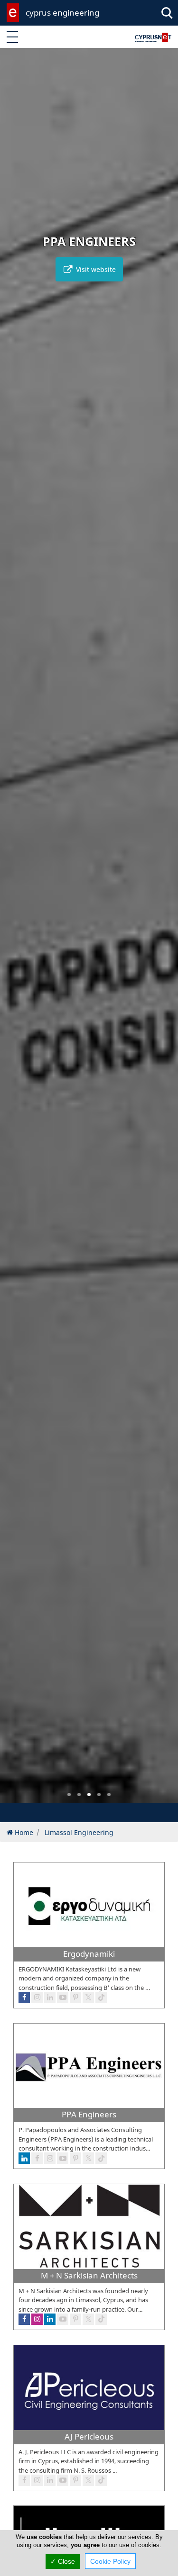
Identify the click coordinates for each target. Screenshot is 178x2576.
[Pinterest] (75, 2480)
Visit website (95, 269)
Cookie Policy (110, 2561)
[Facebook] (24, 2480)
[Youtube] (63, 2480)
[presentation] (16, 932)
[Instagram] (37, 2480)
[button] (69, 1794)
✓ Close (63, 2561)
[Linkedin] (50, 2480)
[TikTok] (101, 2480)
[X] (88, 2480)
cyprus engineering (62, 13)
